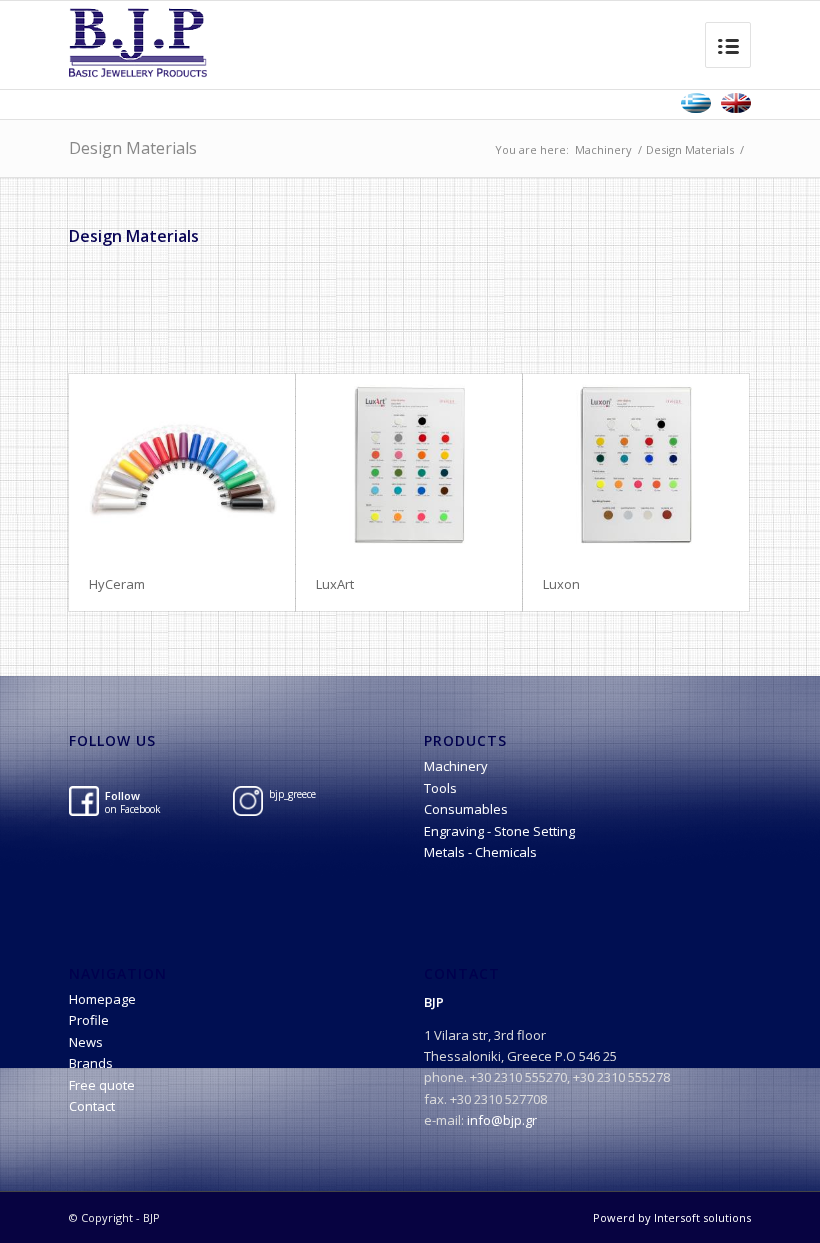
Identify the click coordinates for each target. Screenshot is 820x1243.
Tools (440, 788)
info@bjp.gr (502, 1120)
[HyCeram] (182, 465)
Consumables (466, 809)
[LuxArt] (409, 465)
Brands (91, 1063)
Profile (89, 1020)
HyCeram (117, 584)
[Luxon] (636, 465)
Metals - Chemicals (480, 852)
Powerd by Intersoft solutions (672, 1217)
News (86, 1042)
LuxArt (335, 584)
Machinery (603, 149)
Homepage (102, 999)
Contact (92, 1106)
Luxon (561, 584)
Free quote (102, 1085)
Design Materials (133, 148)
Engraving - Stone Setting (499, 831)
